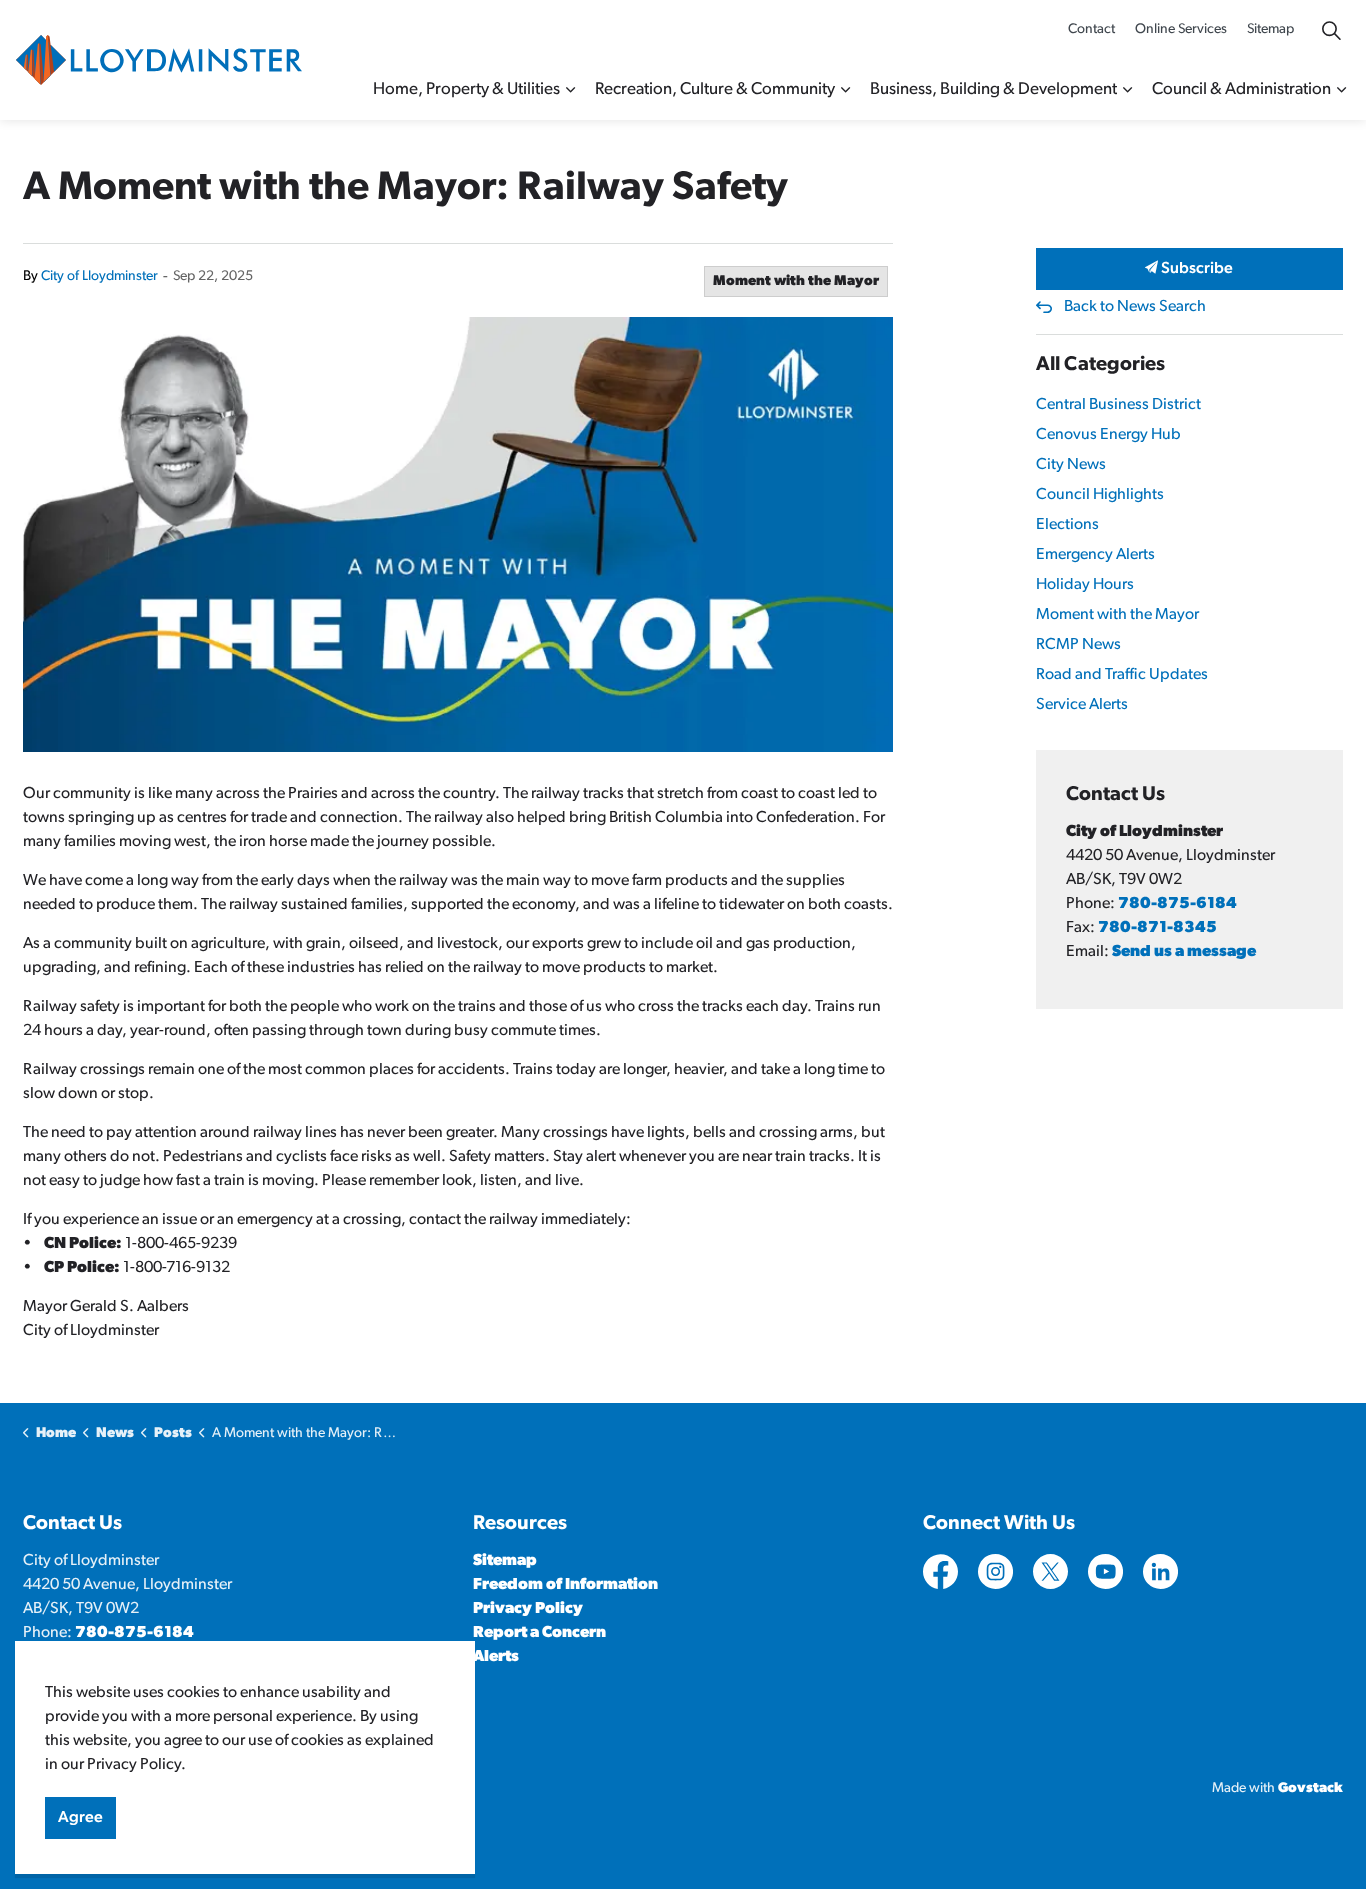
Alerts (496, 1657)
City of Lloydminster (99, 276)
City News (1071, 465)
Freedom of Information (565, 1585)
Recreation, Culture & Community (715, 89)
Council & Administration (1241, 89)
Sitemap (1270, 29)
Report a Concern (539, 1633)
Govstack (1310, 1788)
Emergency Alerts (1095, 555)
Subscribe (1195, 269)
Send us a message (1184, 952)
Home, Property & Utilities (466, 89)
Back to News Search (1135, 307)
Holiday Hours (1085, 585)
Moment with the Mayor (796, 281)
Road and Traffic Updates (1122, 675)
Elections (1067, 525)
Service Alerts (1082, 705)
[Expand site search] (1331, 30)
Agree (80, 1818)
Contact (1091, 29)
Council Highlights (1100, 495)
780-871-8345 (1157, 928)
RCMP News (1078, 645)
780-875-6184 (1177, 904)
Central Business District (1118, 405)
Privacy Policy (528, 1609)
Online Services (1181, 29)
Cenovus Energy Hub (1108, 435)
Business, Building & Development (993, 89)
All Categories (1100, 365)
